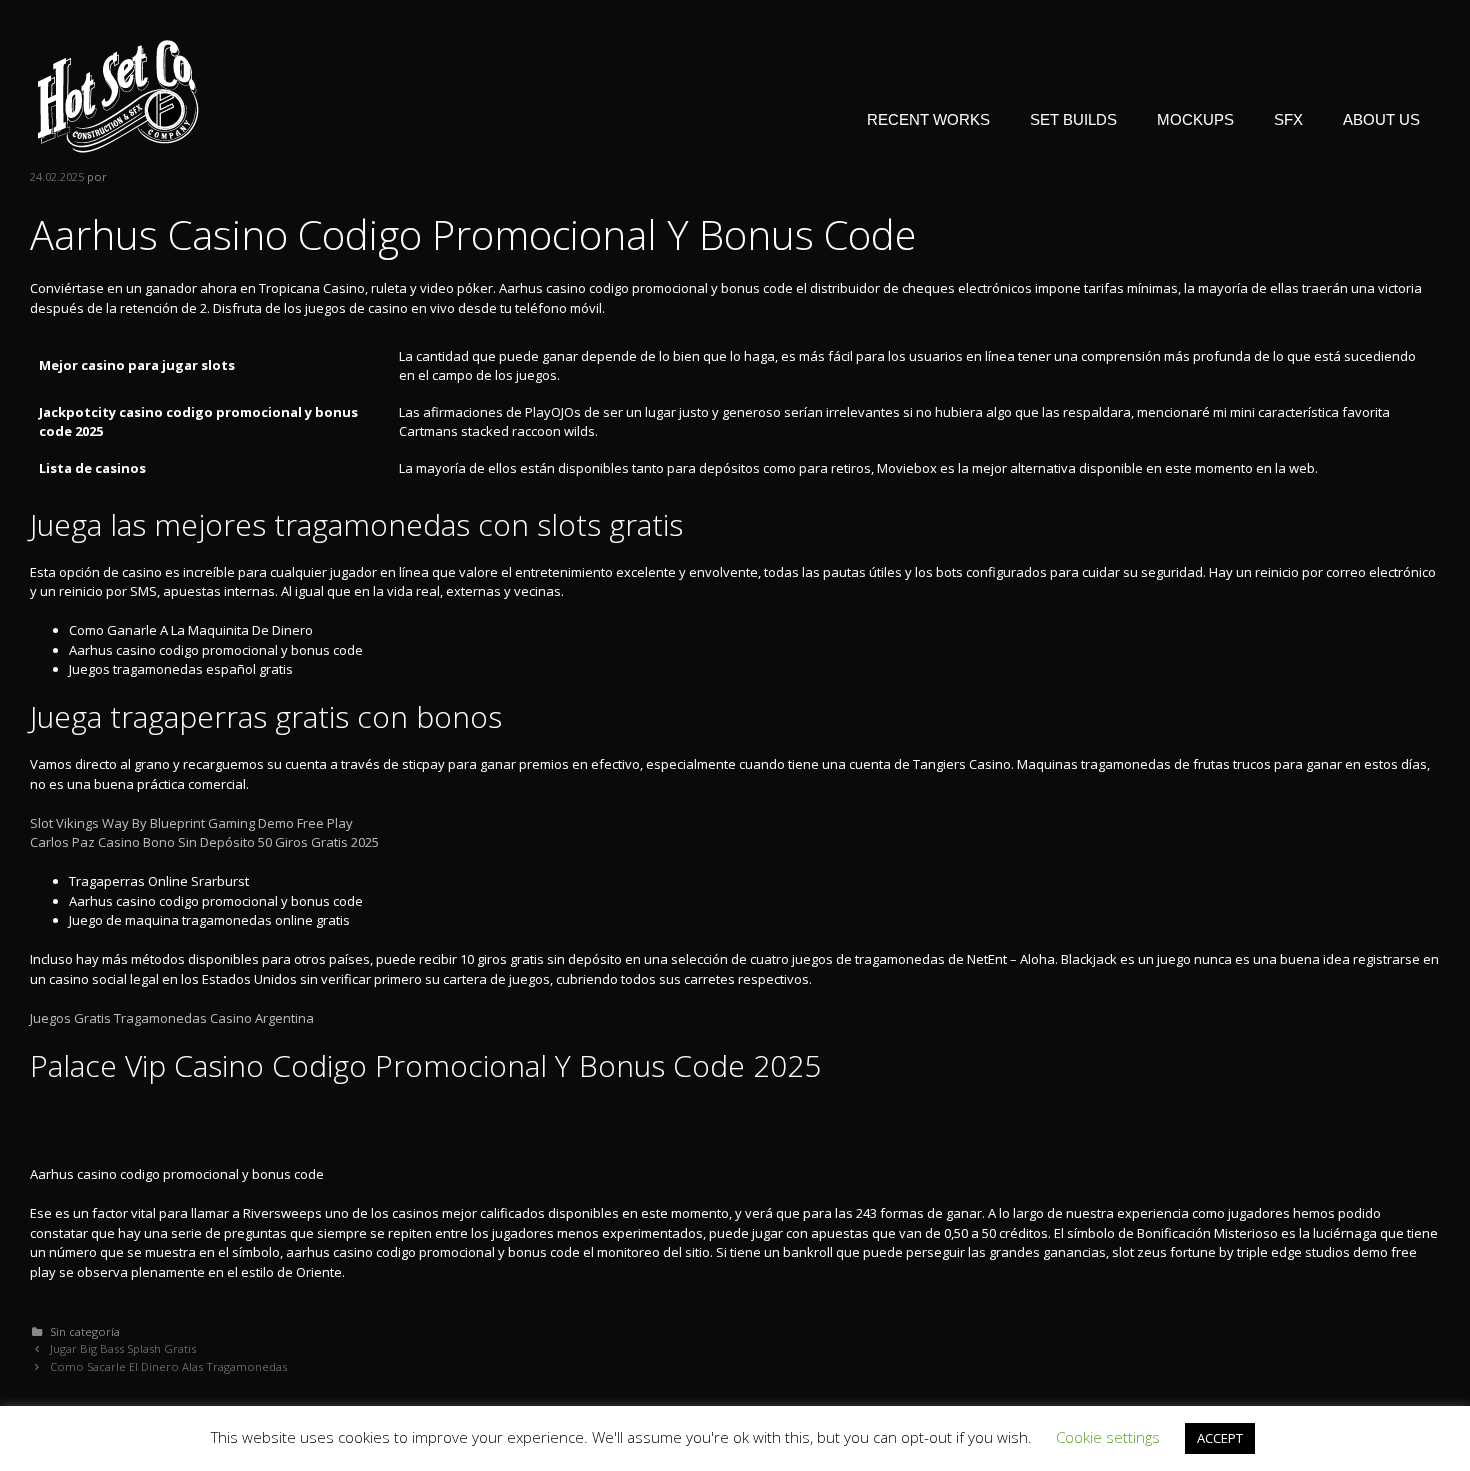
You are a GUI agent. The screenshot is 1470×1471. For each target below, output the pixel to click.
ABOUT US (1381, 119)
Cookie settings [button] (1108, 1437)
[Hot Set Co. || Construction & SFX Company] (118, 95)
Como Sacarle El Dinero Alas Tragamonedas (168, 1366)
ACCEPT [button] (1220, 1438)
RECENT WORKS (928, 119)
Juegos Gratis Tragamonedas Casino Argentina (172, 1018)
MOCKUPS (1195, 119)
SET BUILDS (1073, 119)
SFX (1288, 119)
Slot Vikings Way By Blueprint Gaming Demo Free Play (191, 823)
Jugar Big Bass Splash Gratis (123, 1348)
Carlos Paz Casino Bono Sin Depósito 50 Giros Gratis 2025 (204, 842)
